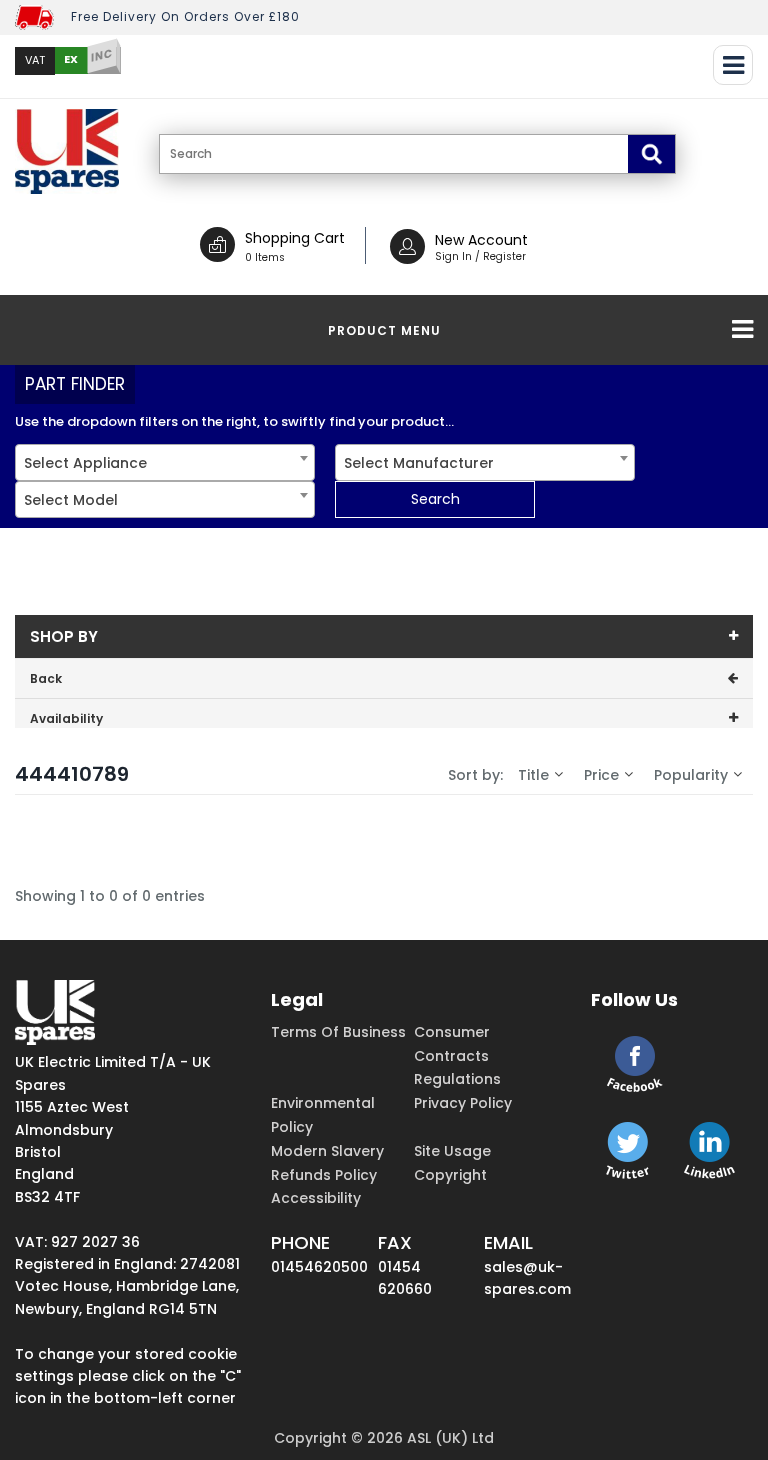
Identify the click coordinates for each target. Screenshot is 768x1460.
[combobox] (165, 462)
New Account (481, 240)
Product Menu (384, 330)
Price (601, 775)
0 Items (265, 257)
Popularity (691, 775)
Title (533, 775)
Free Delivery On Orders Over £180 (185, 16)
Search (435, 499)
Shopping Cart (295, 238)
